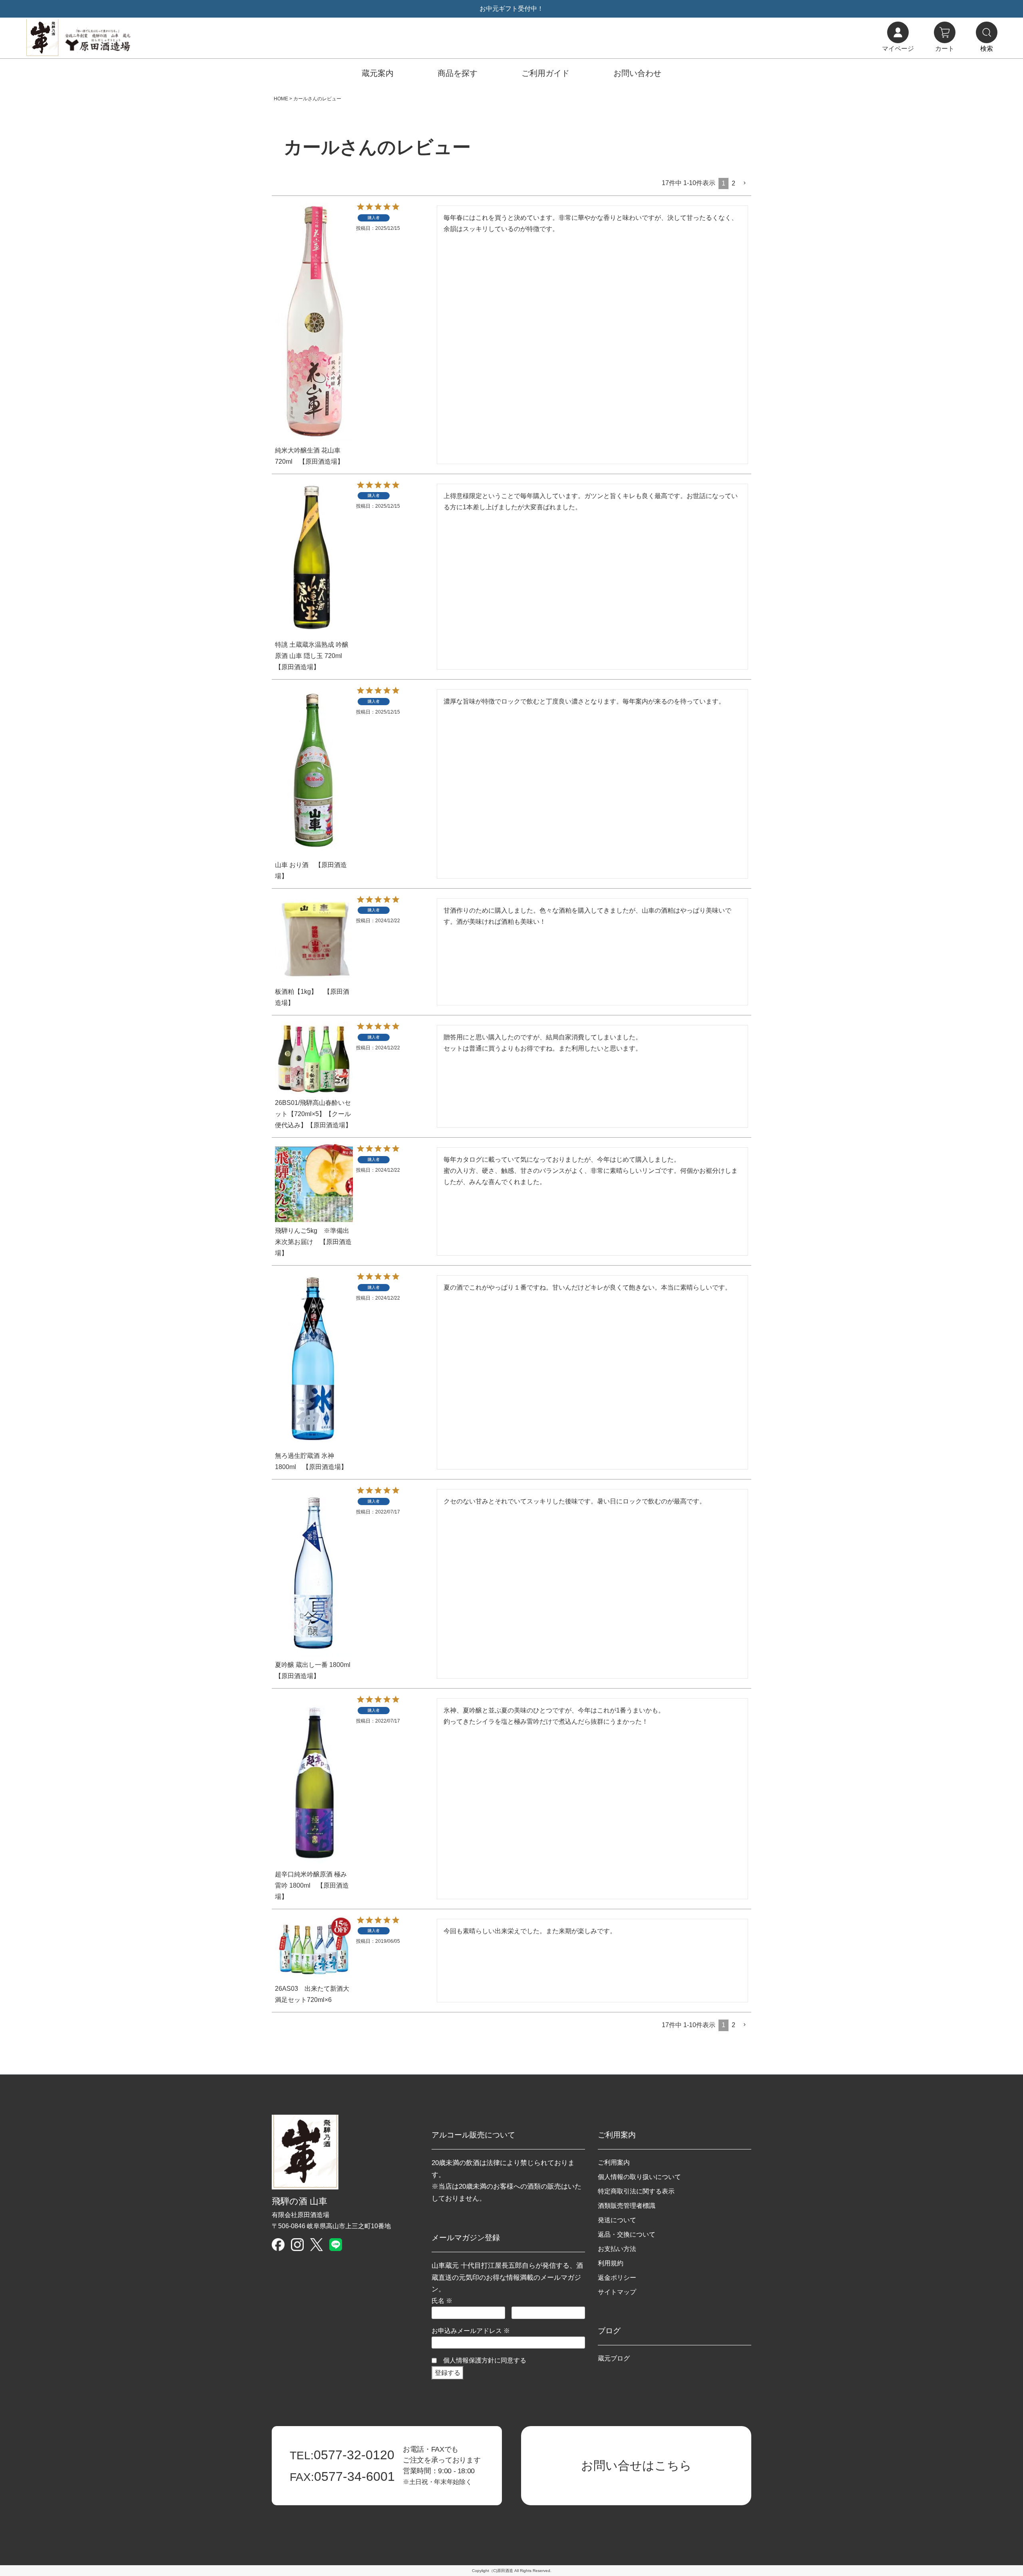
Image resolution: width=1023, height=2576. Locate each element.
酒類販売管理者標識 (627, 2206)
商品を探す (458, 73)
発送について (617, 2220)
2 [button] (733, 183)
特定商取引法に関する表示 (636, 2191)
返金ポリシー (617, 2278)
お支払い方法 (617, 2249)
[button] (745, 183)
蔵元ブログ (614, 2358)
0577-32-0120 (342, 2455)
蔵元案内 (378, 73)
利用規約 (611, 2263)
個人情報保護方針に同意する (485, 2360)
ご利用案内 (614, 2162)
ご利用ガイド (545, 73)
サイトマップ (617, 2292)
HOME (281, 99)
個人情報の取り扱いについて (639, 2177)
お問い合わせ (637, 73)
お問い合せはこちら (636, 2465)
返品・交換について (627, 2234)
